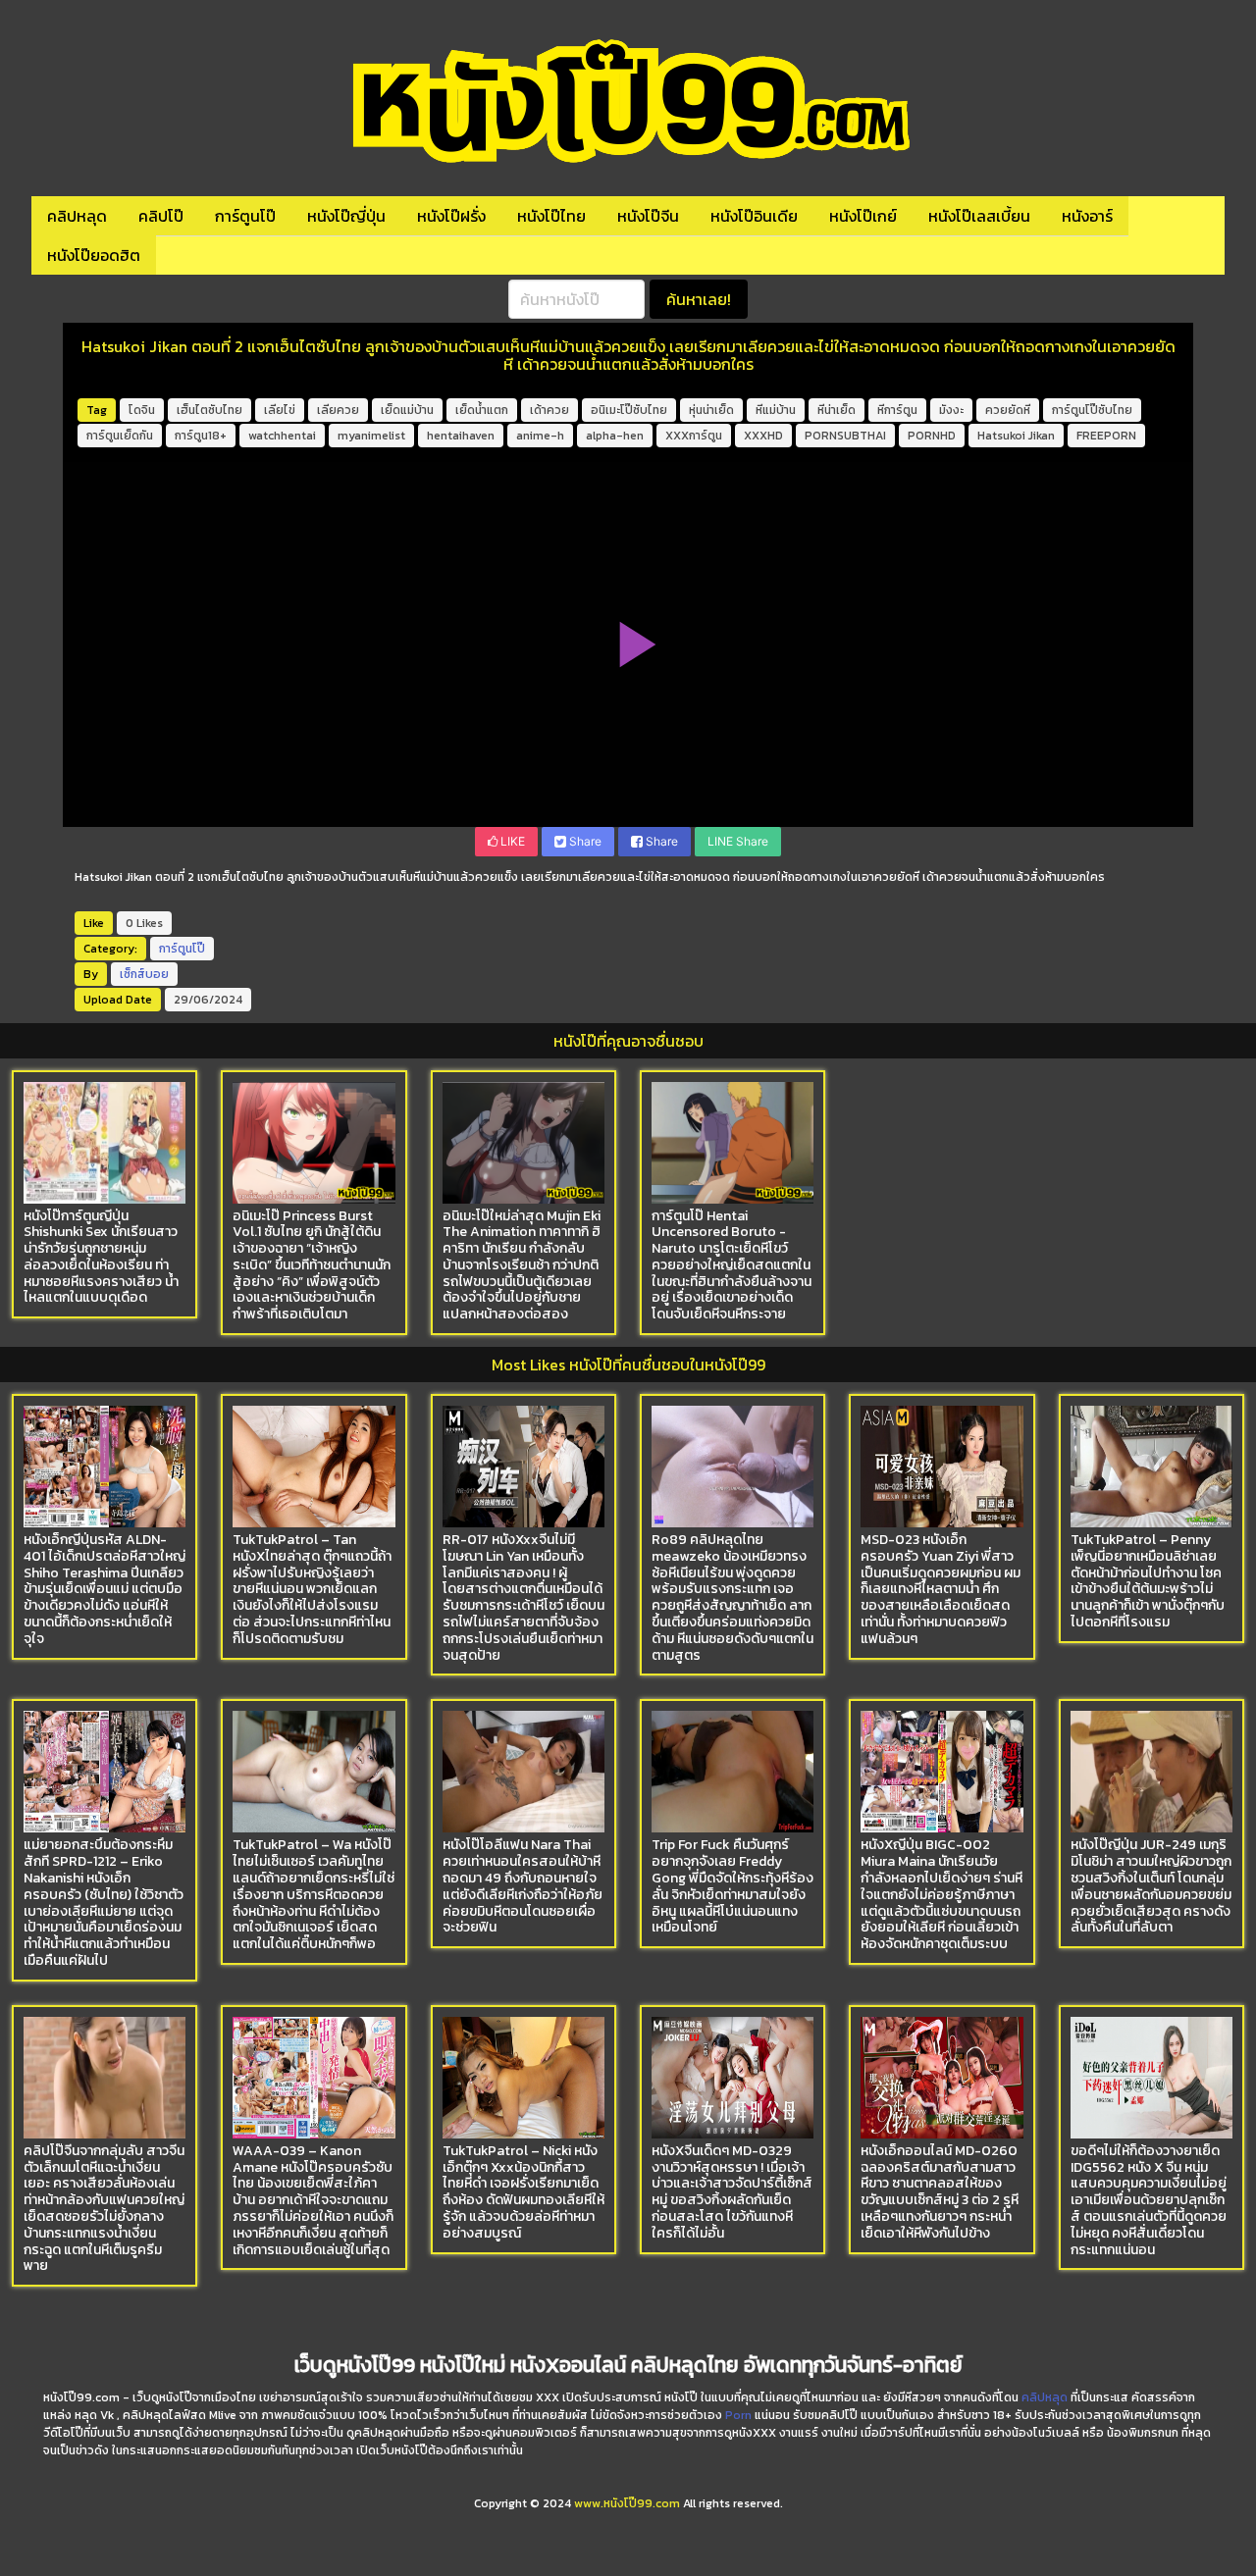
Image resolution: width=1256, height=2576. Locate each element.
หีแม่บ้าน (776, 410)
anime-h (540, 436)
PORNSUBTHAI (845, 436)
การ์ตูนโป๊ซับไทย (1092, 410)
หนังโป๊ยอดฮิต (94, 255)
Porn (738, 2415)
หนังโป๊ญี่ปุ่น (346, 216)
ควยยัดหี (1008, 410)
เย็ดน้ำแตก (482, 410)
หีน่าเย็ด (837, 410)
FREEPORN (1106, 436)
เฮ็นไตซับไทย (209, 410)
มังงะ (951, 410)
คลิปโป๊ (161, 216)
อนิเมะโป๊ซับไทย (629, 410)
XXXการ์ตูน (694, 436)
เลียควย (338, 410)
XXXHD (763, 436)
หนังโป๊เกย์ (863, 216)
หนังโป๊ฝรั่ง (451, 216)
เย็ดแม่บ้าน (407, 410)
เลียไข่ (280, 410)
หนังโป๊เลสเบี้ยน (979, 216)
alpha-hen (615, 436)
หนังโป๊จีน (648, 216)
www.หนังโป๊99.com (627, 2503)
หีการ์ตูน (897, 410)
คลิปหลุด (77, 216)
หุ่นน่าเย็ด (711, 410)
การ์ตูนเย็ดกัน (120, 436)
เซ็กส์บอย (144, 974)
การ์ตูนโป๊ (245, 216)
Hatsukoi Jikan (1016, 436)
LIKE (511, 841)
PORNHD (932, 436)
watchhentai (282, 436)
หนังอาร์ (1087, 216)
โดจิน (142, 410)
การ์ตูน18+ (201, 436)
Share (584, 841)
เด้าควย (549, 410)
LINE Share (738, 841)
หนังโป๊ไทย (551, 216)
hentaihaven (461, 436)
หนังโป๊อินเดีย (754, 216)
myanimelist (371, 436)
